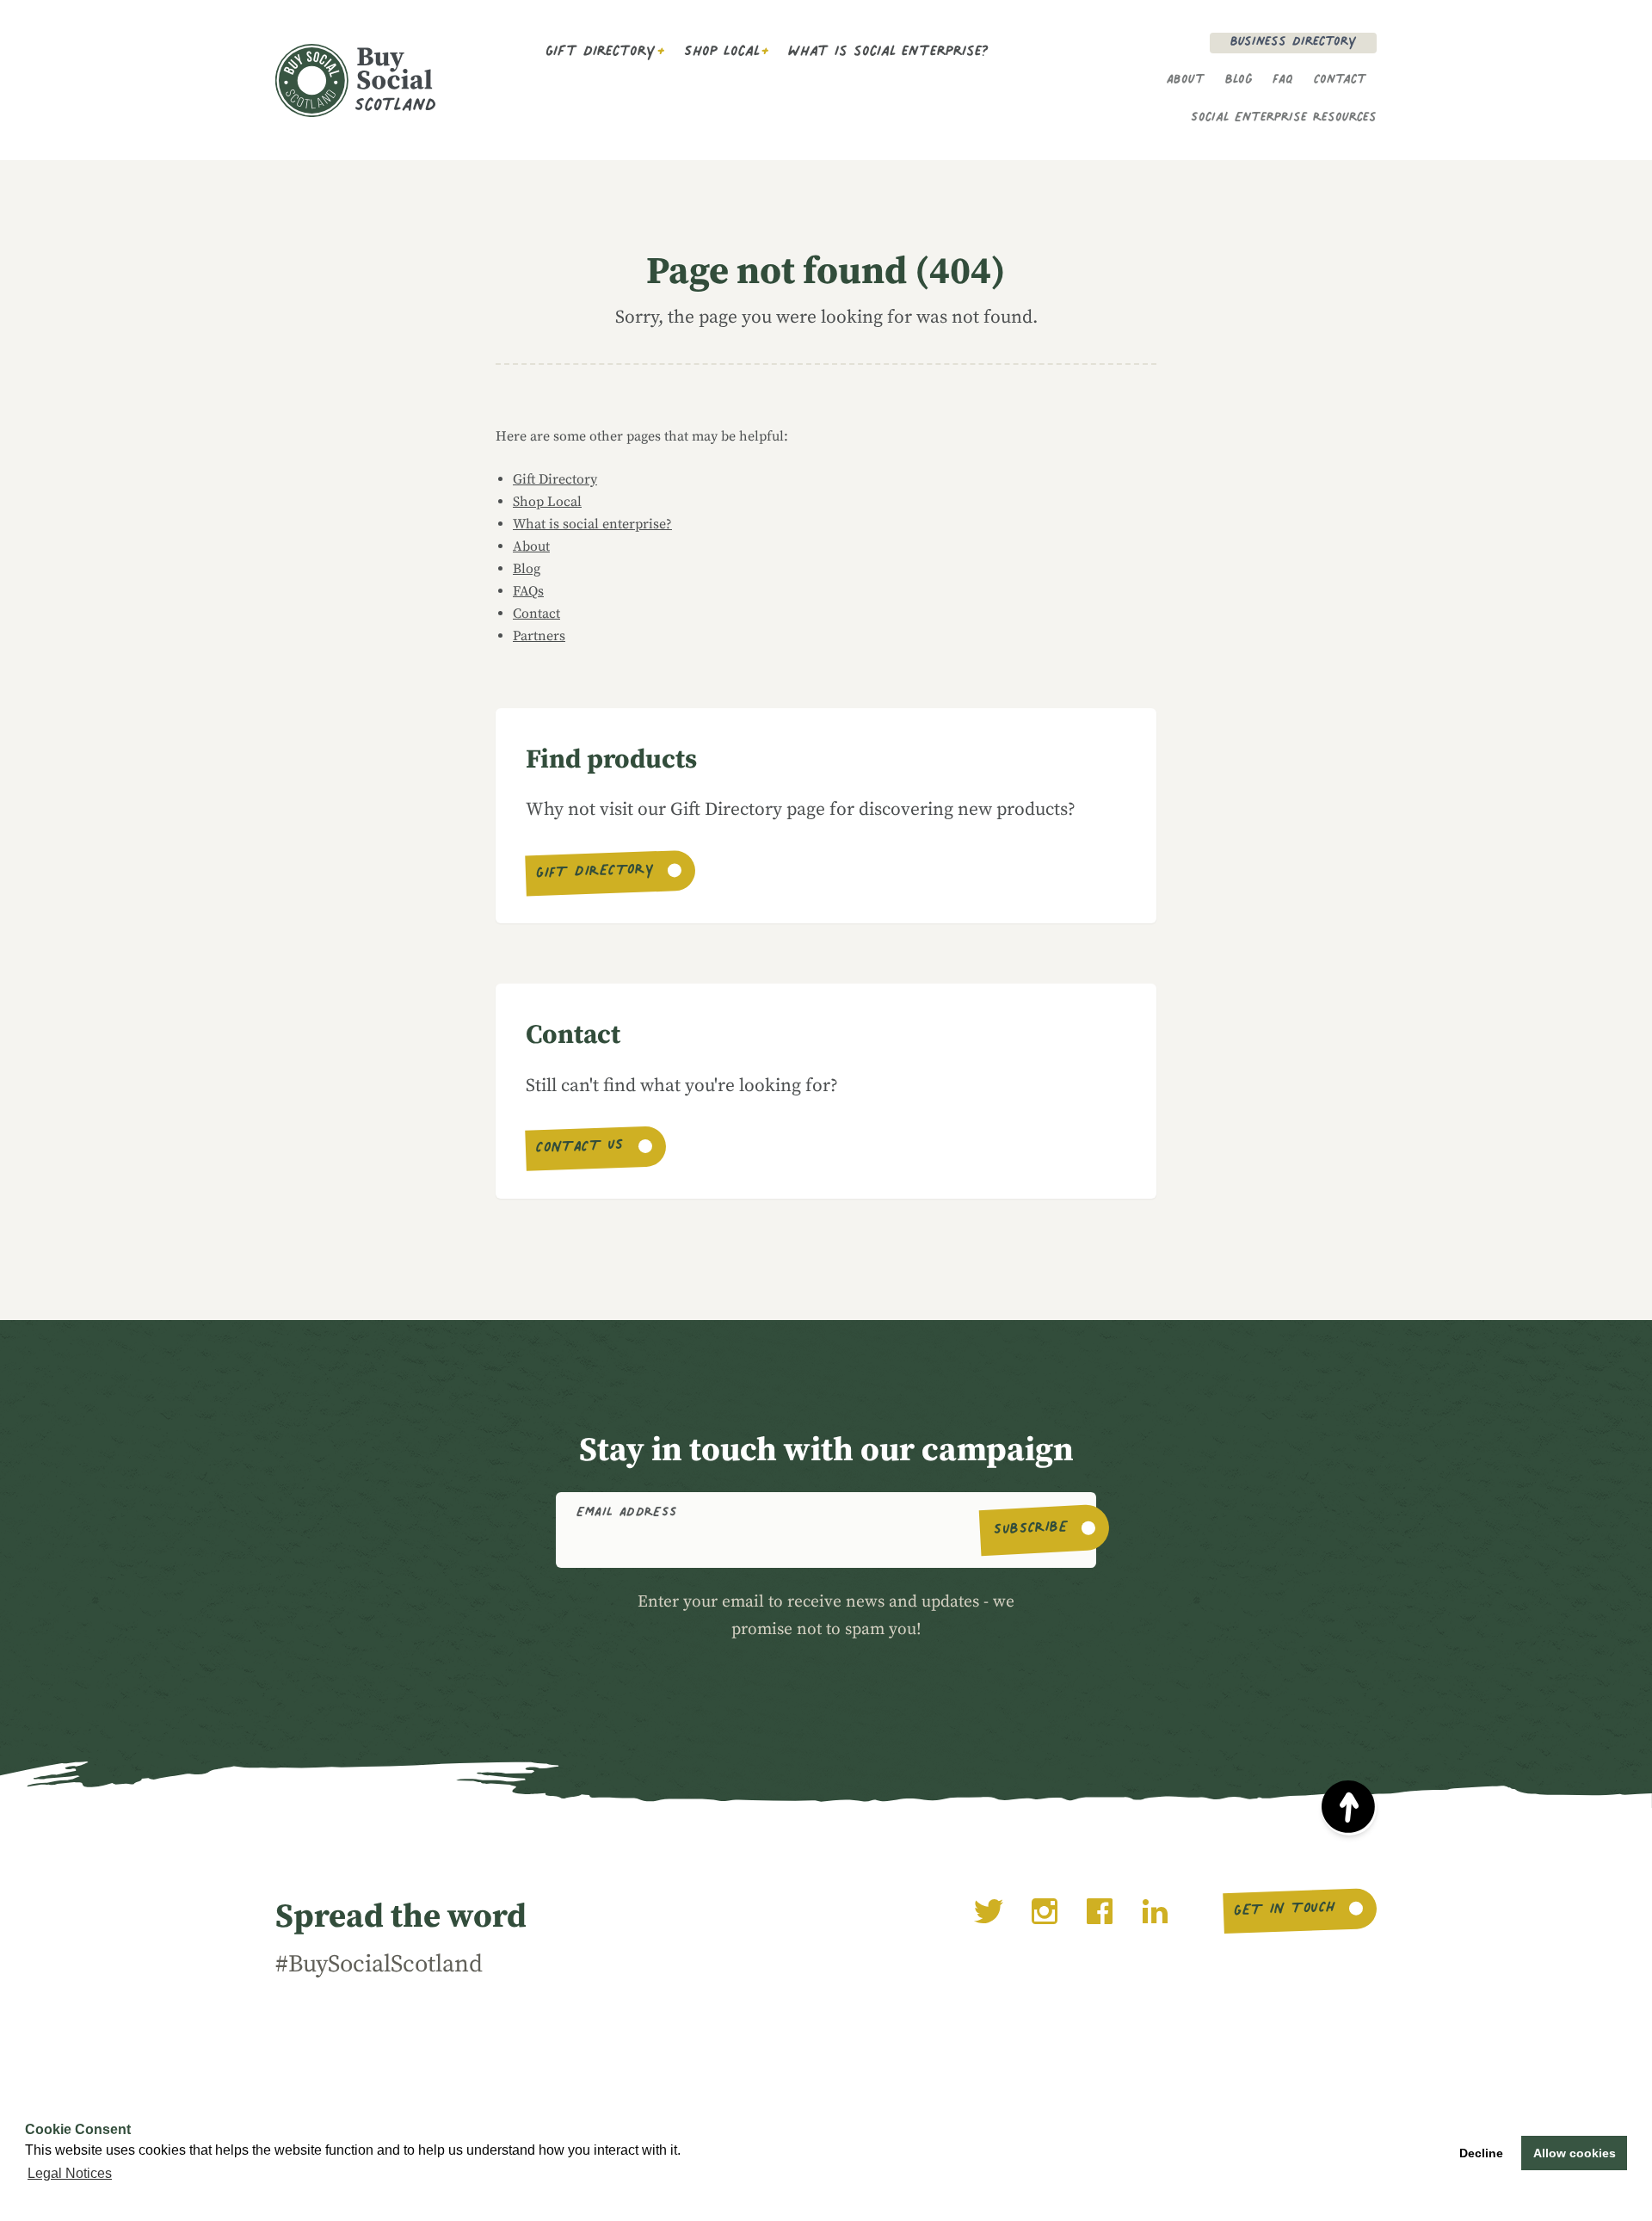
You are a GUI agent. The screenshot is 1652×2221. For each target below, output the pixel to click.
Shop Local (722, 53)
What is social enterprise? (888, 53)
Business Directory (1293, 43)
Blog (1239, 81)
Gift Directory (601, 53)
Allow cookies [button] (1575, 2153)
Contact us (580, 1149)
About (1186, 81)
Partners (539, 636)
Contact (1340, 81)
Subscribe (1030, 1530)
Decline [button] (1481, 2153)
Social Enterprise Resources (1284, 119)
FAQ (1283, 81)
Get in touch (1284, 1910)
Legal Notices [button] (70, 2173)
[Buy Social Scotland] (385, 80)
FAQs (528, 591)
